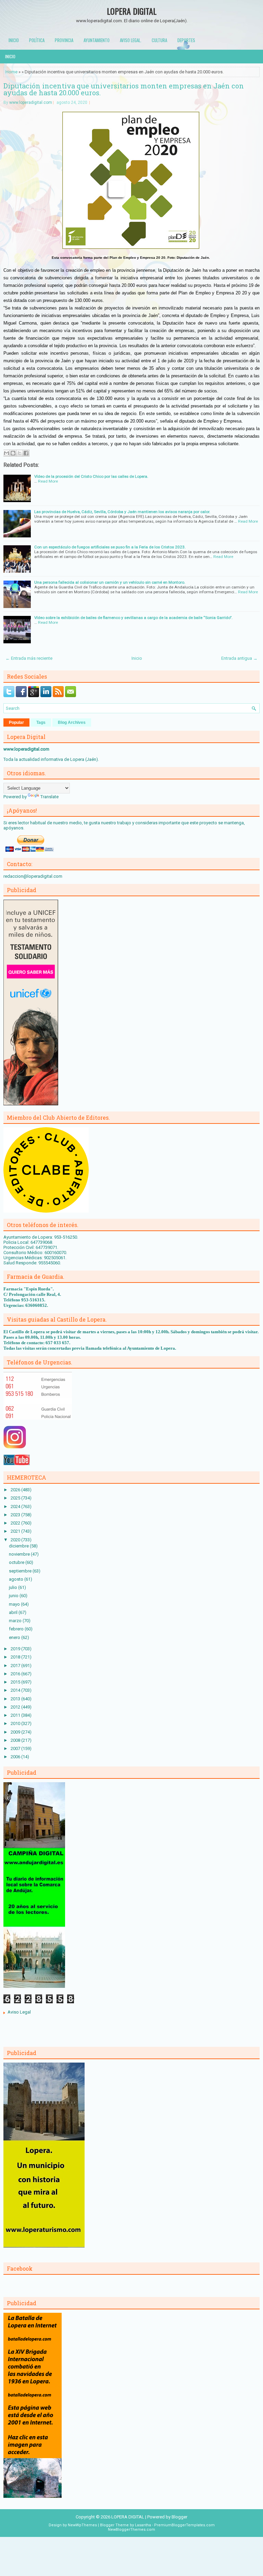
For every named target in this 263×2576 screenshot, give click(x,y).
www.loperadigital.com (31, 102)
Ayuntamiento (97, 40)
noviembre (20, 1554)
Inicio (14, 40)
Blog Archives (72, 722)
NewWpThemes (82, 2525)
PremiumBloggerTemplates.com (184, 2525)
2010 (16, 1723)
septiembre (21, 1571)
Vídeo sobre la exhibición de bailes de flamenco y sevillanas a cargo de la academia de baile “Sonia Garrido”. (133, 618)
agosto (17, 1579)
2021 (16, 1531)
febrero (17, 1629)
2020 (16, 1540)
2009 (16, 1732)
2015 (16, 1682)
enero (15, 1637)
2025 (16, 1498)
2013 (16, 1699)
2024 (16, 1506)
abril (14, 1612)
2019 (16, 1649)
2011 (16, 1715)
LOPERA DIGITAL (132, 11)
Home (11, 72)
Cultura (159, 40)
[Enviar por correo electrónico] (7, 453)
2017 (16, 1666)
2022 (16, 1523)
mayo (15, 1604)
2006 (16, 1757)
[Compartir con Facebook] (26, 453)
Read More (48, 481)
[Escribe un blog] (13, 453)
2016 (16, 1674)
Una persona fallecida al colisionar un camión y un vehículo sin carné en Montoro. (110, 582)
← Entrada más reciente (29, 658)
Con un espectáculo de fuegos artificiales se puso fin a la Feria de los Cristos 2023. (110, 547)
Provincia (64, 40)
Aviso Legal (19, 2012)
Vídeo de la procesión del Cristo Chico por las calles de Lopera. (91, 476)
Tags (41, 722)
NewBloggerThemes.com (131, 2530)
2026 (16, 1490)
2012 (16, 1707)
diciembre (19, 1546)
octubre (17, 1562)
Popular (16, 722)
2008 (16, 1740)
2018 (16, 1657)
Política (37, 40)
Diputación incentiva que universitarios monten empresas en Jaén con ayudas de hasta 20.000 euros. (124, 89)
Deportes (186, 40)
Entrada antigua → (239, 658)
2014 (16, 1690)
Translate (49, 797)
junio (14, 1596)
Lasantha (143, 2525)
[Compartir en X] (20, 453)
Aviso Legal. (131, 40)
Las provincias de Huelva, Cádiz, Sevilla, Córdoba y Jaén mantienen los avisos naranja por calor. (122, 512)
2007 (16, 1748)
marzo (16, 1621)
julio (14, 1587)
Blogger (179, 2517)
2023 (16, 1515)
